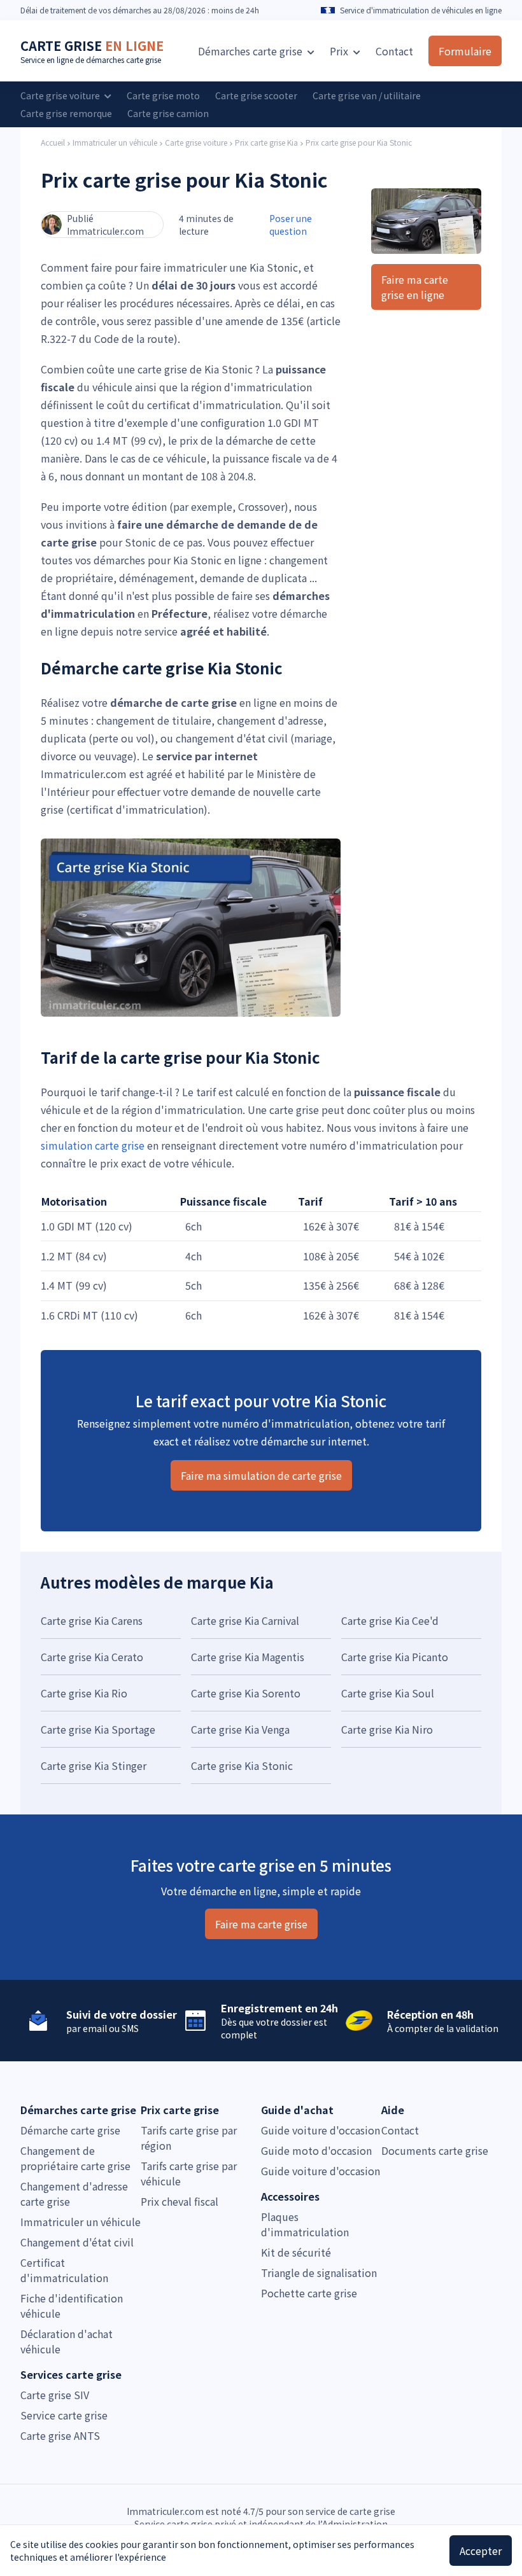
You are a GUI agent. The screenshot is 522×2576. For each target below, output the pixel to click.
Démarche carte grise (70, 2130)
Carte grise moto (163, 95)
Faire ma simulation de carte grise (261, 1475)
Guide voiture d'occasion (321, 2130)
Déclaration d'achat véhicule (67, 2341)
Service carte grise (64, 2415)
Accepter (481, 2551)
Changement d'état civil (77, 2242)
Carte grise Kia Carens (92, 1620)
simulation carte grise (93, 1145)
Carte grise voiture (61, 95)
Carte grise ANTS (60, 2435)
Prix (340, 51)
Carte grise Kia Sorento (246, 1693)
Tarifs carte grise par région (189, 2138)
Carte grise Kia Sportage (98, 1729)
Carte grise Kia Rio (84, 1693)
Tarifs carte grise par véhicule (189, 2173)
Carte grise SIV (55, 2395)
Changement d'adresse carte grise (74, 2194)
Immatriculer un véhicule (115, 143)
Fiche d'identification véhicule (72, 2306)
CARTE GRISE (92, 45)
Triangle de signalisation (319, 2273)
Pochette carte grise (309, 2293)
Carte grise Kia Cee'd (390, 1620)
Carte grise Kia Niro (387, 1729)
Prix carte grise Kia (266, 143)
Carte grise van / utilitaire (367, 95)
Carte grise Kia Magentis (248, 1657)
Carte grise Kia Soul (388, 1693)
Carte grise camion (168, 113)
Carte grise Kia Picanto (395, 1657)
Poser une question (291, 225)
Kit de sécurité (296, 2252)
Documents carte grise (435, 2150)
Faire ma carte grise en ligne (415, 287)
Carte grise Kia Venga (240, 1729)
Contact (394, 51)
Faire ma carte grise (261, 1924)
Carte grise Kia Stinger (94, 1765)
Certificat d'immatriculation (64, 2270)
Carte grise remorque (66, 113)
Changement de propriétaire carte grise (75, 2158)
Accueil (53, 143)
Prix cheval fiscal (180, 2201)
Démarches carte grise (251, 51)
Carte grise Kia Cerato (92, 1657)
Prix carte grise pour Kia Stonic (359, 143)
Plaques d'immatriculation (305, 2224)
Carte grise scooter (256, 95)
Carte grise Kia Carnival (245, 1620)
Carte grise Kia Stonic (242, 1765)
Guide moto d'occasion (316, 2150)
